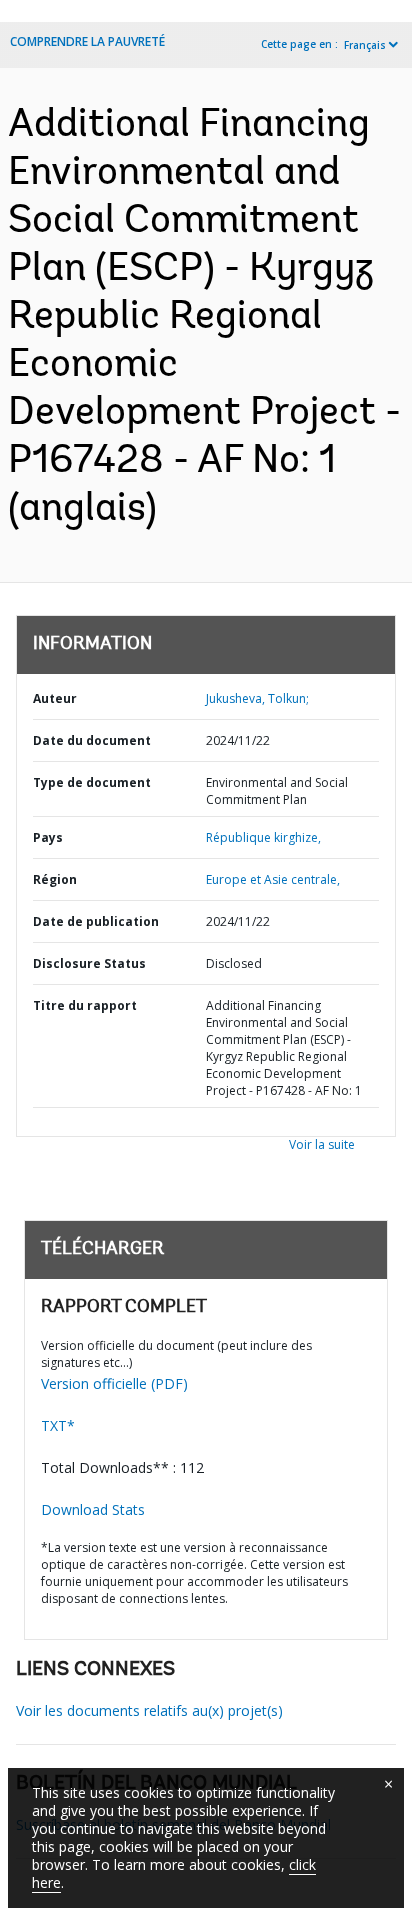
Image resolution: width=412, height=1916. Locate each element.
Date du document (92, 740)
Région (55, 879)
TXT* (58, 1425)
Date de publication (96, 921)
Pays (48, 837)
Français (365, 45)
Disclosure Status (89, 963)
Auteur (55, 698)
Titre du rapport (85, 1005)
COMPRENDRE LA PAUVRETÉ (87, 41)
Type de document (92, 782)
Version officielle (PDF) (114, 1383)
